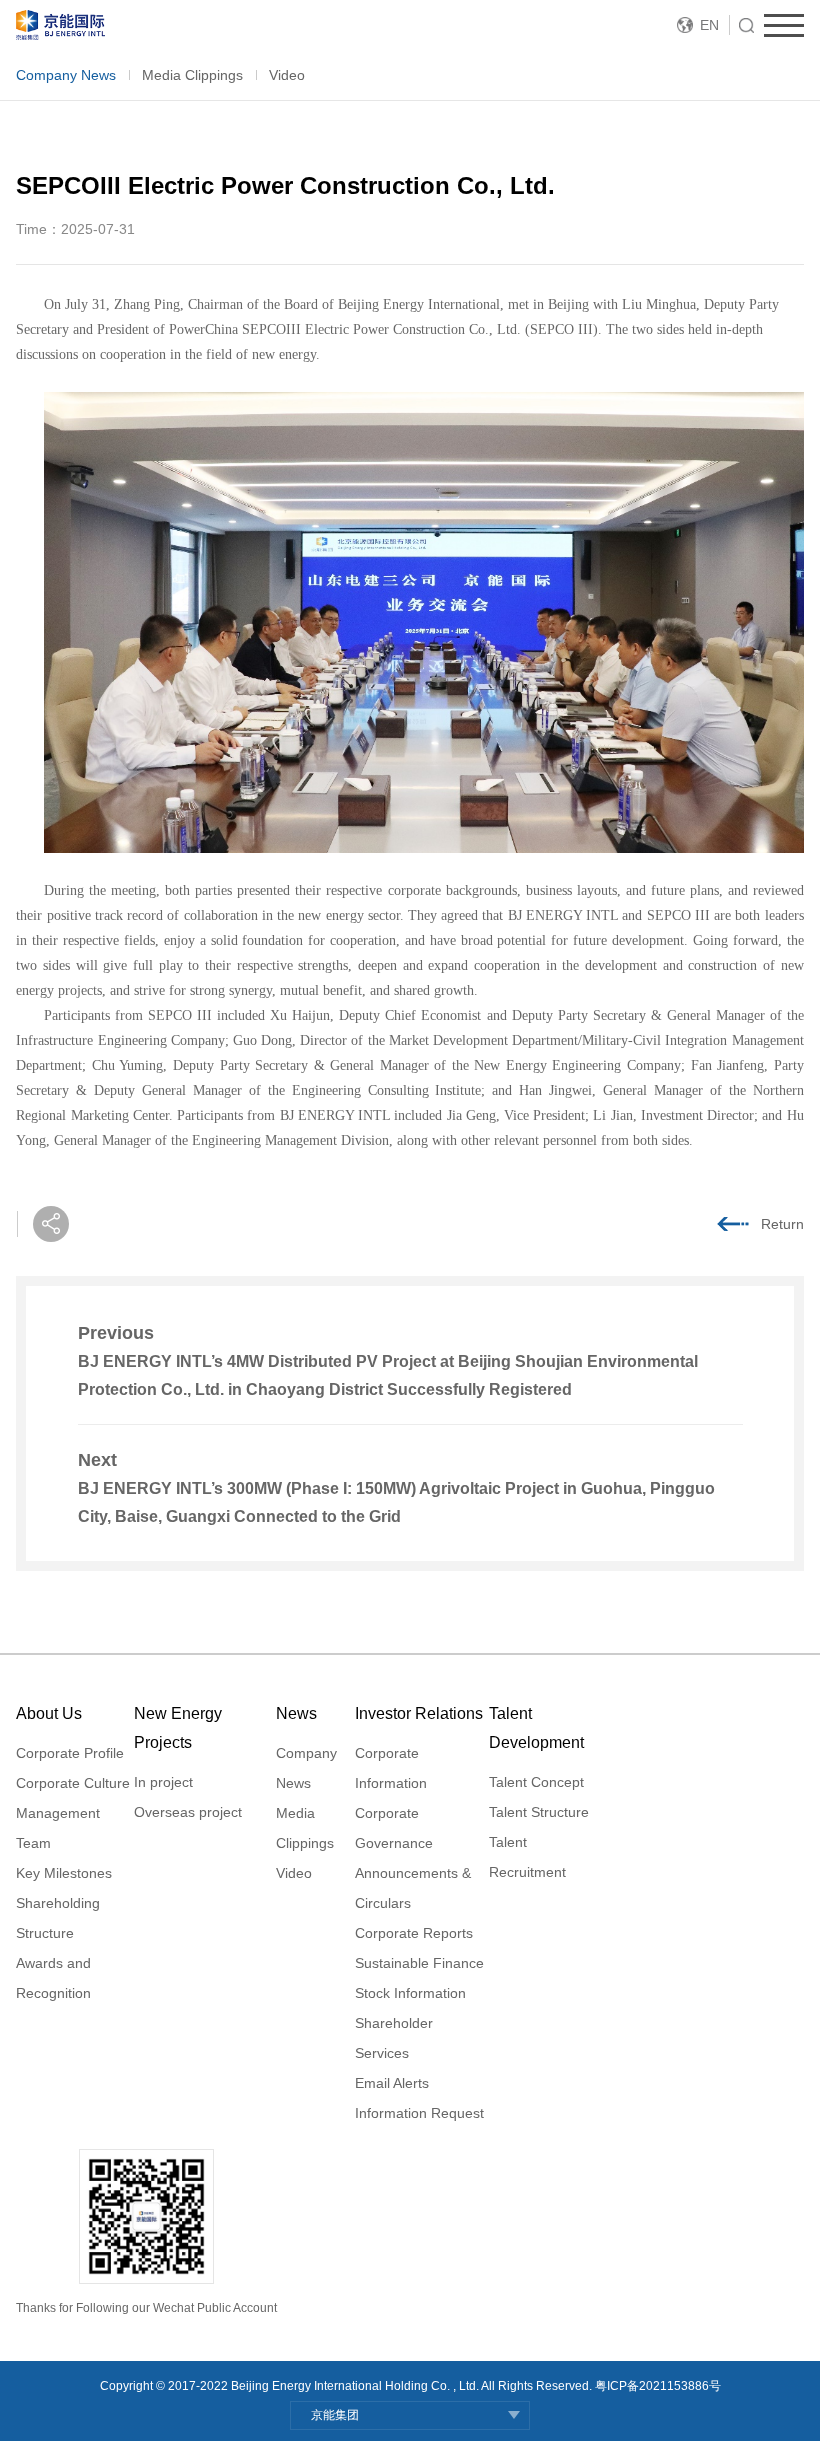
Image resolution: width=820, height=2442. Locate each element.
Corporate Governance (394, 1828)
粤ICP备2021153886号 (658, 2386)
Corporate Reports (414, 1933)
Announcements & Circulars (413, 1888)
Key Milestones (64, 1873)
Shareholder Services (394, 2038)
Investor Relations (419, 1713)
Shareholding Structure (58, 1918)
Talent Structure (539, 1812)
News (296, 1713)
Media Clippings (192, 75)
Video (287, 75)
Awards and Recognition (53, 1978)
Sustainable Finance (419, 1963)
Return (782, 1224)
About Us (49, 1713)
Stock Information (410, 1993)
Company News (66, 75)
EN (709, 25)
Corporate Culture (73, 1783)
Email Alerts (392, 2083)
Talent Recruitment (527, 1857)
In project (163, 1782)
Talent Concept (536, 1782)
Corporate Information (391, 1768)
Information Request (419, 2113)
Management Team (58, 1828)
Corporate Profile (70, 1753)
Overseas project (188, 1812)
